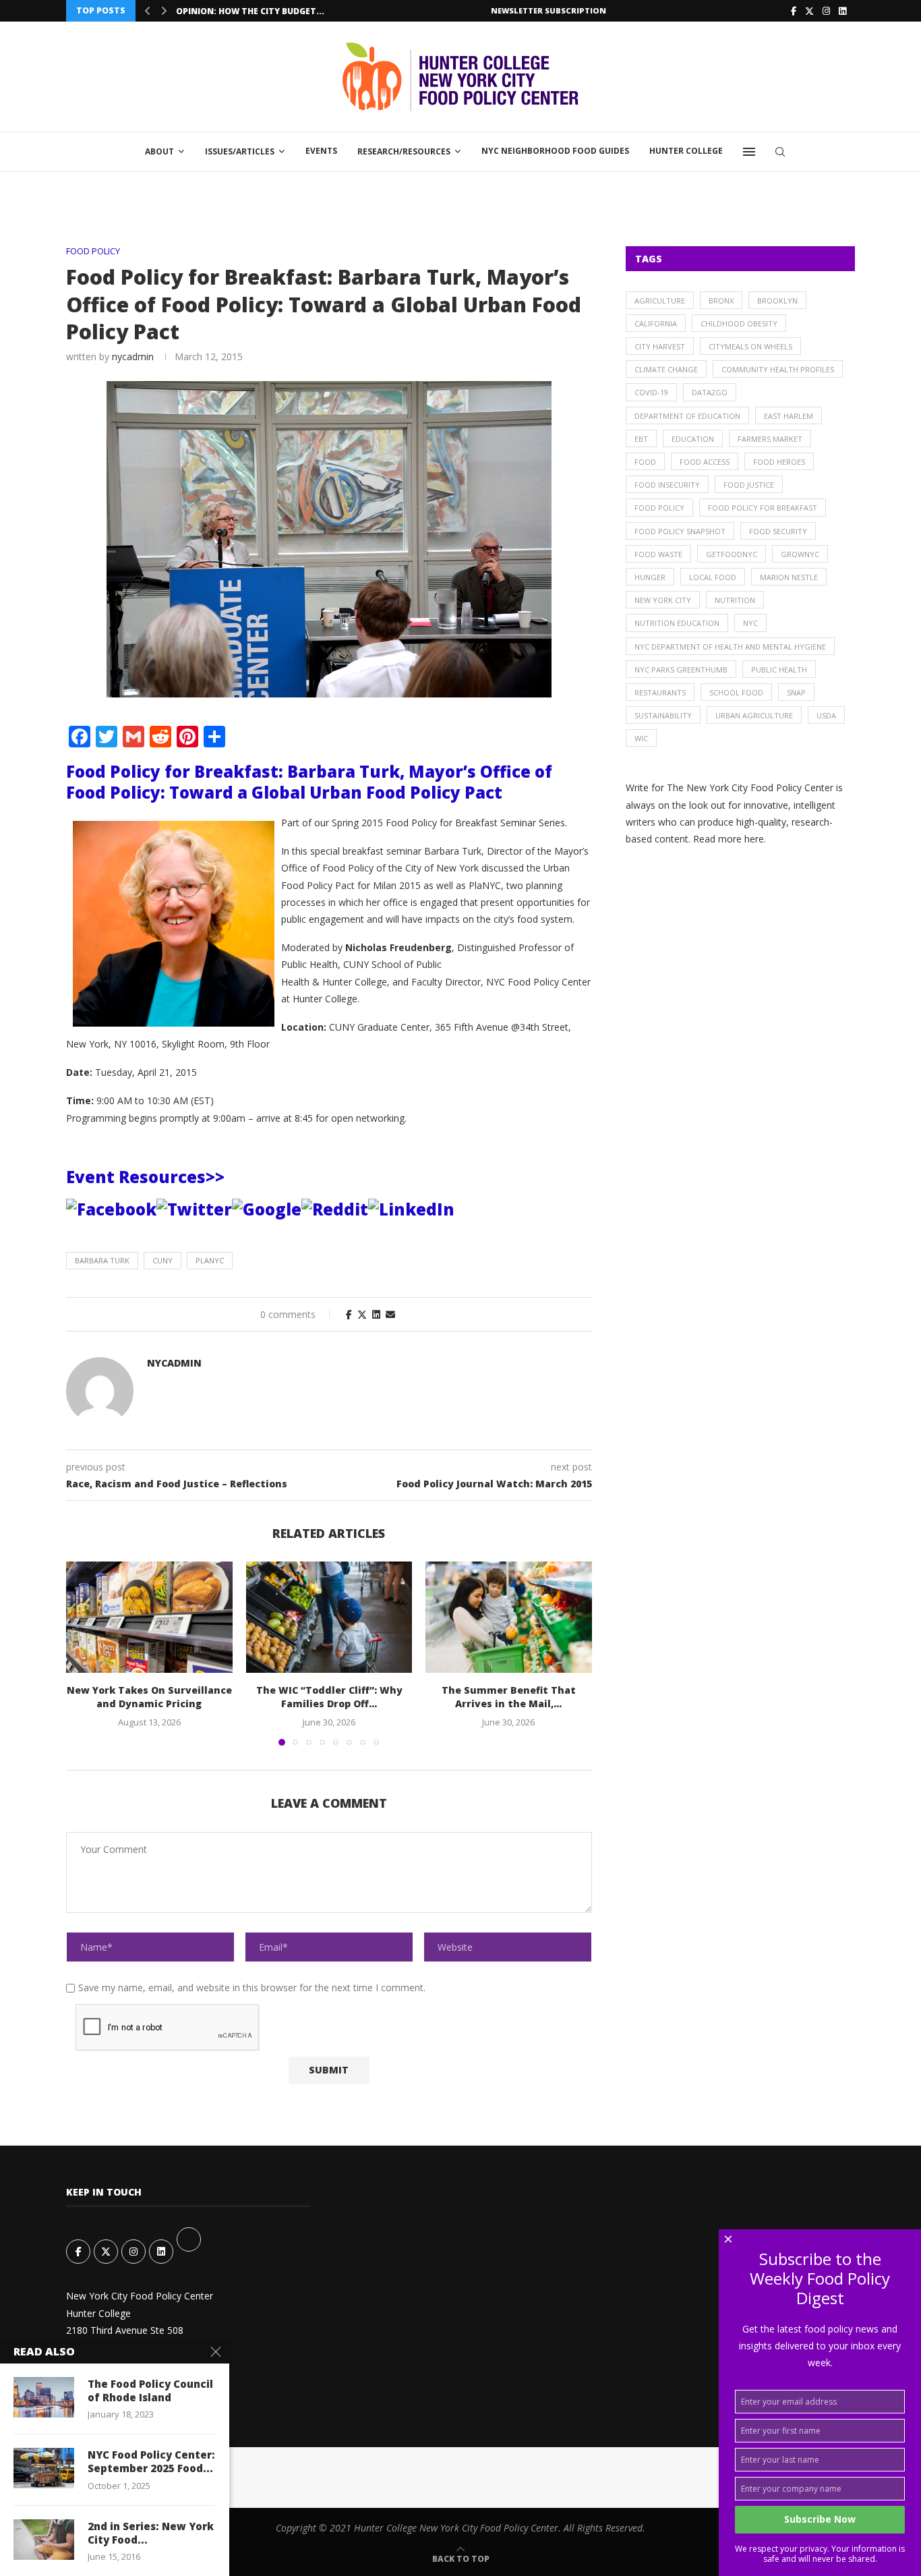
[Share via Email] (390, 1314)
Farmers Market (770, 439)
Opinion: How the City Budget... (250, 11)
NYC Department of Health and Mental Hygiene (730, 647)
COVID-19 (651, 392)
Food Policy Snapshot (680, 531)
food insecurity (667, 485)
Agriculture (660, 300)
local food (713, 577)
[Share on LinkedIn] (376, 1314)
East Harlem (789, 416)
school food (736, 692)
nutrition (735, 600)
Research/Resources (404, 151)
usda (826, 715)
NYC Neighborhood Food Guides (555, 151)
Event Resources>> (145, 1177)
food (645, 462)
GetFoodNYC (732, 554)
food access (705, 462)
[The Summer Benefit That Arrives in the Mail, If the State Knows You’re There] (509, 1617)
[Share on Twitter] (362, 1314)
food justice (749, 485)
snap (796, 692)
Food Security (778, 531)
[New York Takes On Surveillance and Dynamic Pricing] (149, 1617)
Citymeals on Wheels (750, 346)
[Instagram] (826, 11)
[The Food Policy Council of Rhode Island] (44, 2397)
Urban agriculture (754, 715)
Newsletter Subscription (548, 10)
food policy (659, 508)
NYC (750, 623)
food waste (658, 554)
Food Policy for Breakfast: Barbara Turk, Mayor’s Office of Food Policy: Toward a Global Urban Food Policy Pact (309, 782)
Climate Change (666, 369)
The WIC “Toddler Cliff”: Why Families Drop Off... (329, 1697)
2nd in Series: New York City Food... (151, 2533)
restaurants (660, 692)
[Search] (780, 152)
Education (693, 439)
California (656, 323)
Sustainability (663, 715)
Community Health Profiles (778, 369)
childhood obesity (739, 323)
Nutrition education (677, 623)
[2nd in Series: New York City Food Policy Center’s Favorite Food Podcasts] (44, 2540)
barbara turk (102, 1260)
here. (755, 839)
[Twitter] (809, 11)
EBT (641, 439)
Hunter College (686, 151)
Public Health (779, 669)
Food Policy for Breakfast (763, 508)
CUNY (162, 1260)
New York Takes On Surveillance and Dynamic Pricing (149, 1697)
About (159, 151)
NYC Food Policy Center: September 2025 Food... (151, 2461)
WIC (641, 738)
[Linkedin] (842, 11)
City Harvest (660, 346)
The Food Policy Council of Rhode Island (150, 2391)
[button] (148, 11)
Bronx (721, 300)
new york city (663, 600)
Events (321, 151)
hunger (650, 577)
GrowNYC (800, 554)
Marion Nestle (789, 577)
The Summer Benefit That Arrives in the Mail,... (509, 1697)
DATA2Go (710, 392)
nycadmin (133, 356)
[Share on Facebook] (349, 1314)
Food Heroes (779, 462)
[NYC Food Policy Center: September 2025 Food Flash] (44, 2468)
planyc (210, 1260)
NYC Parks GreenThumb (681, 669)
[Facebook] (794, 11)
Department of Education (687, 416)
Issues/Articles (240, 151)
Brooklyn (777, 300)
